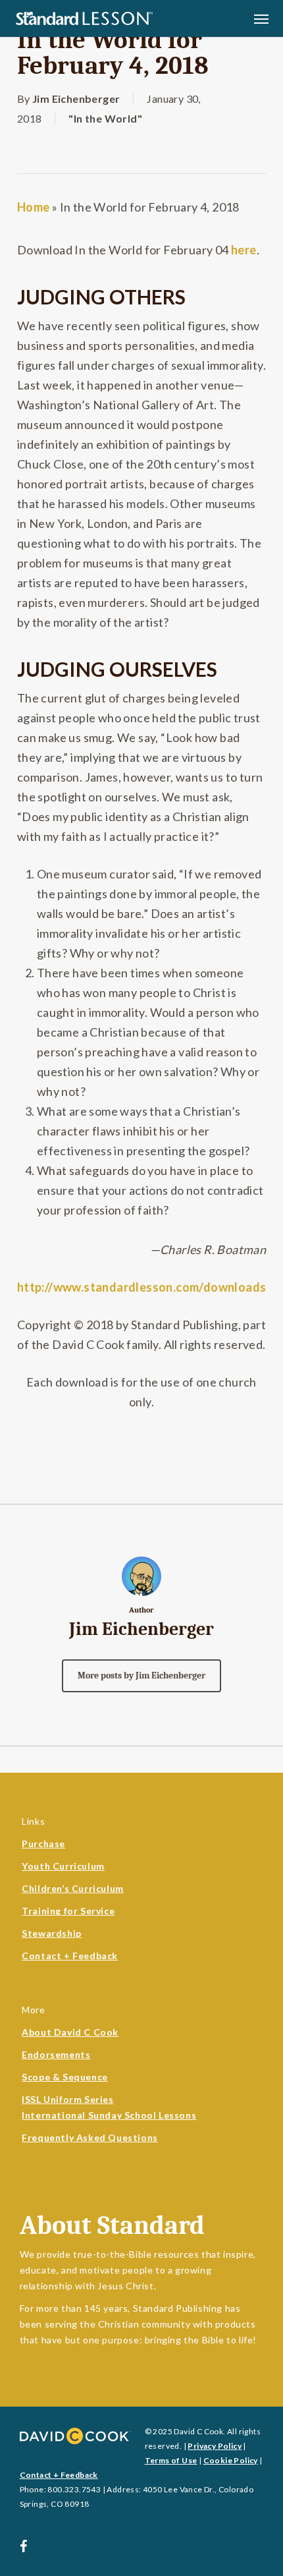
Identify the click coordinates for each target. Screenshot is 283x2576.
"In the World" (105, 118)
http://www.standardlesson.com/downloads (142, 1287)
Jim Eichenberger (76, 99)
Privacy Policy (215, 2446)
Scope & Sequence (65, 2077)
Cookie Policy (231, 2460)
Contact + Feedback (70, 1956)
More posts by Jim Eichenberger (141, 1675)
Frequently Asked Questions (90, 2137)
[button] (261, 18)
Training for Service (68, 1911)
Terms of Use (171, 2460)
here (244, 250)
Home (34, 207)
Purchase (43, 1844)
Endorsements (56, 2054)
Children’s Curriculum (73, 1888)
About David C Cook (70, 2032)
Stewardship (52, 1933)
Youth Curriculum (63, 1866)
